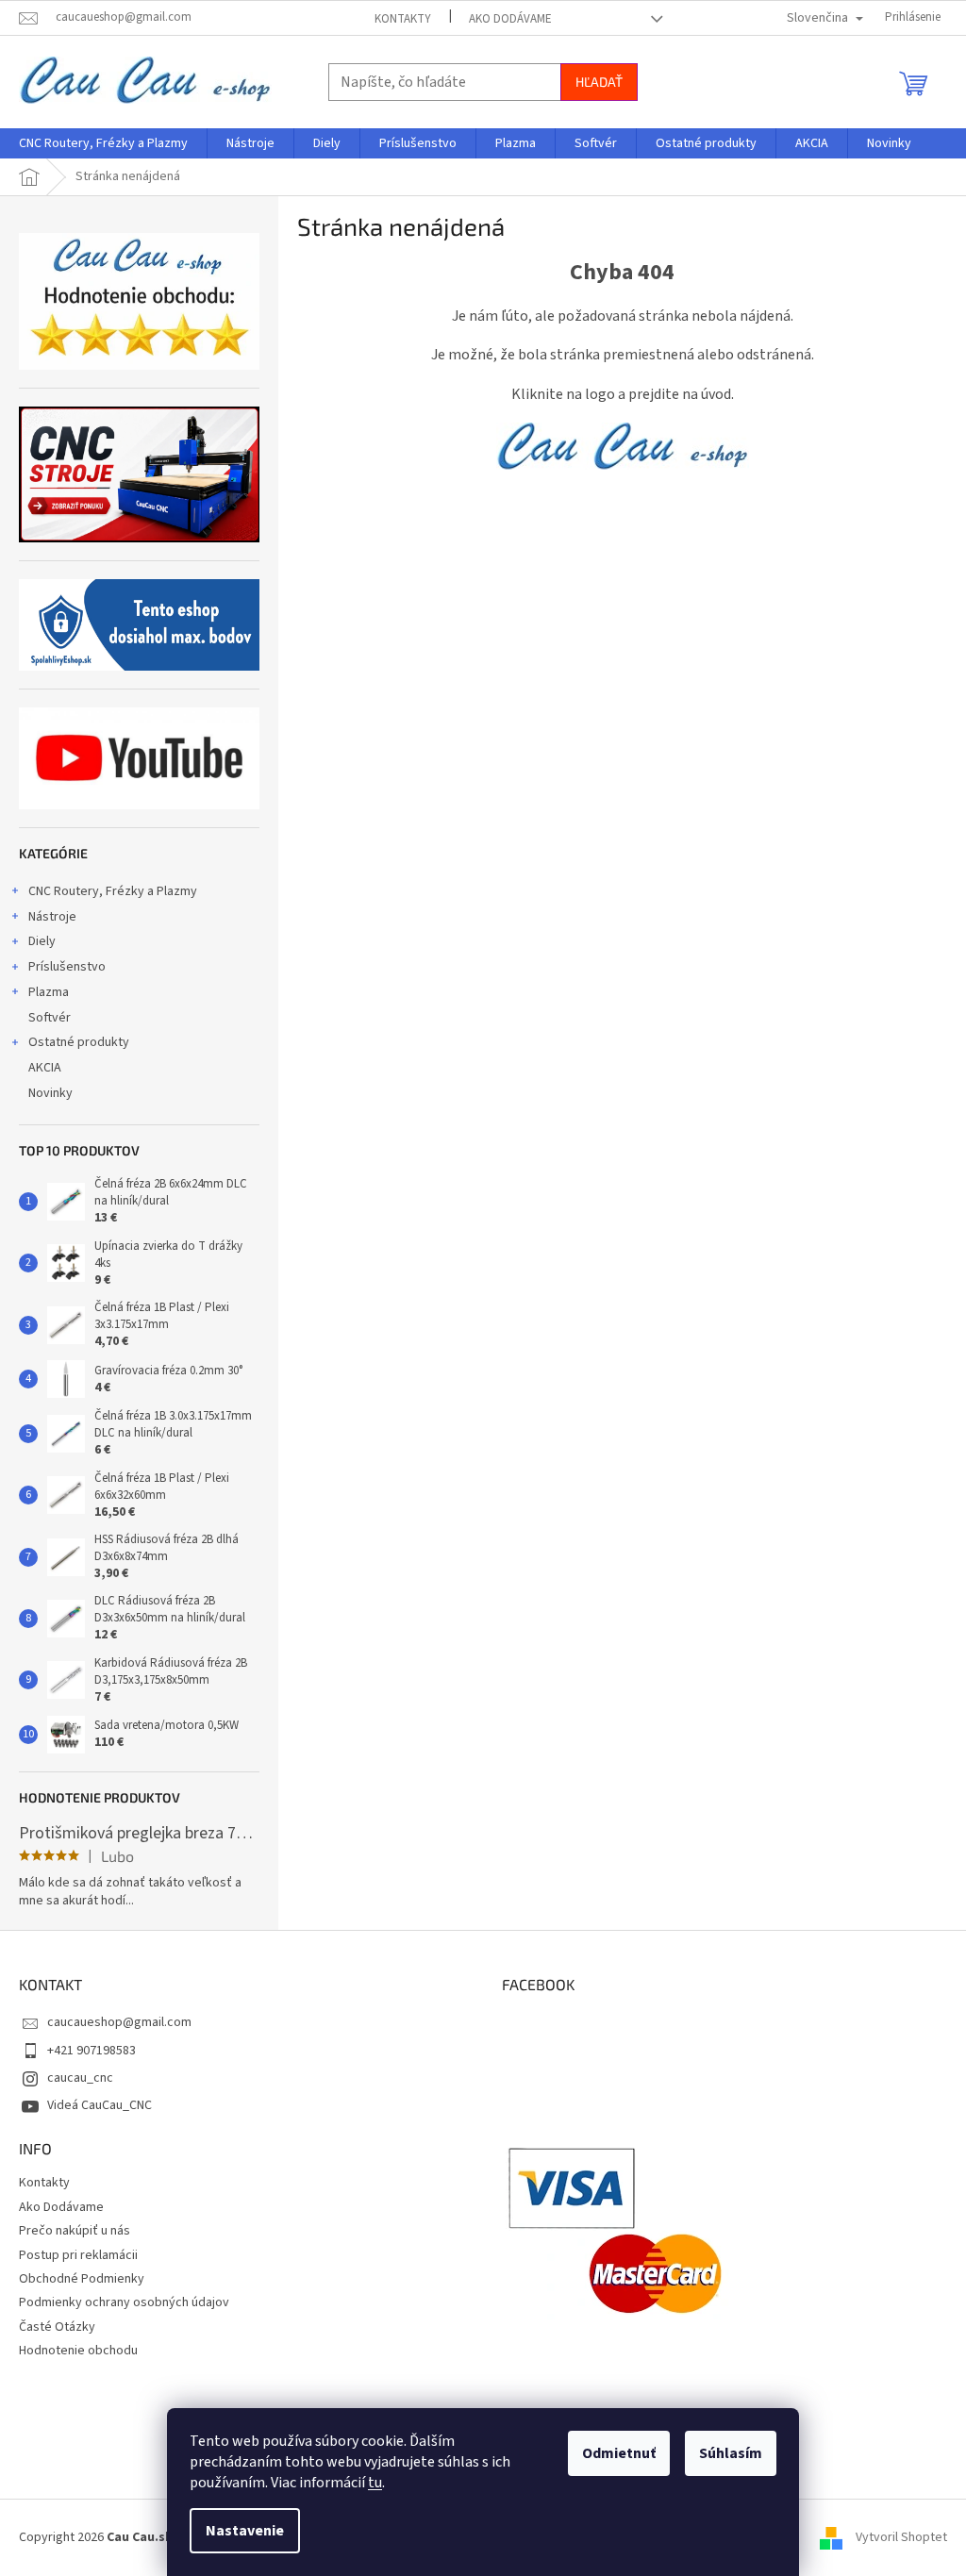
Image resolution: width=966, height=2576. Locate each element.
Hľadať (599, 82)
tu (375, 2483)
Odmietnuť (619, 2453)
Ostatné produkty (79, 1042)
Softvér (50, 1018)
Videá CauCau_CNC (100, 2105)
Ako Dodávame (510, 19)
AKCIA (45, 1068)
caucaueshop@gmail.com (119, 2022)
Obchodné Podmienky (82, 2279)
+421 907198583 (92, 2051)
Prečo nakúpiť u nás (75, 2231)
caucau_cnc (80, 2078)
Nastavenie (245, 2531)
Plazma (49, 992)
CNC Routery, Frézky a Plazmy (113, 891)
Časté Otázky (57, 2327)
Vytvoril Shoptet (901, 2537)
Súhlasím (731, 2453)
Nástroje (52, 917)
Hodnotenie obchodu (78, 2351)
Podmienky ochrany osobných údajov (124, 2302)
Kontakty (403, 19)
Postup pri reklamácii (78, 2255)
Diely (42, 941)
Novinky (50, 1093)
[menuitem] (103, 143)
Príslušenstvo (67, 967)
